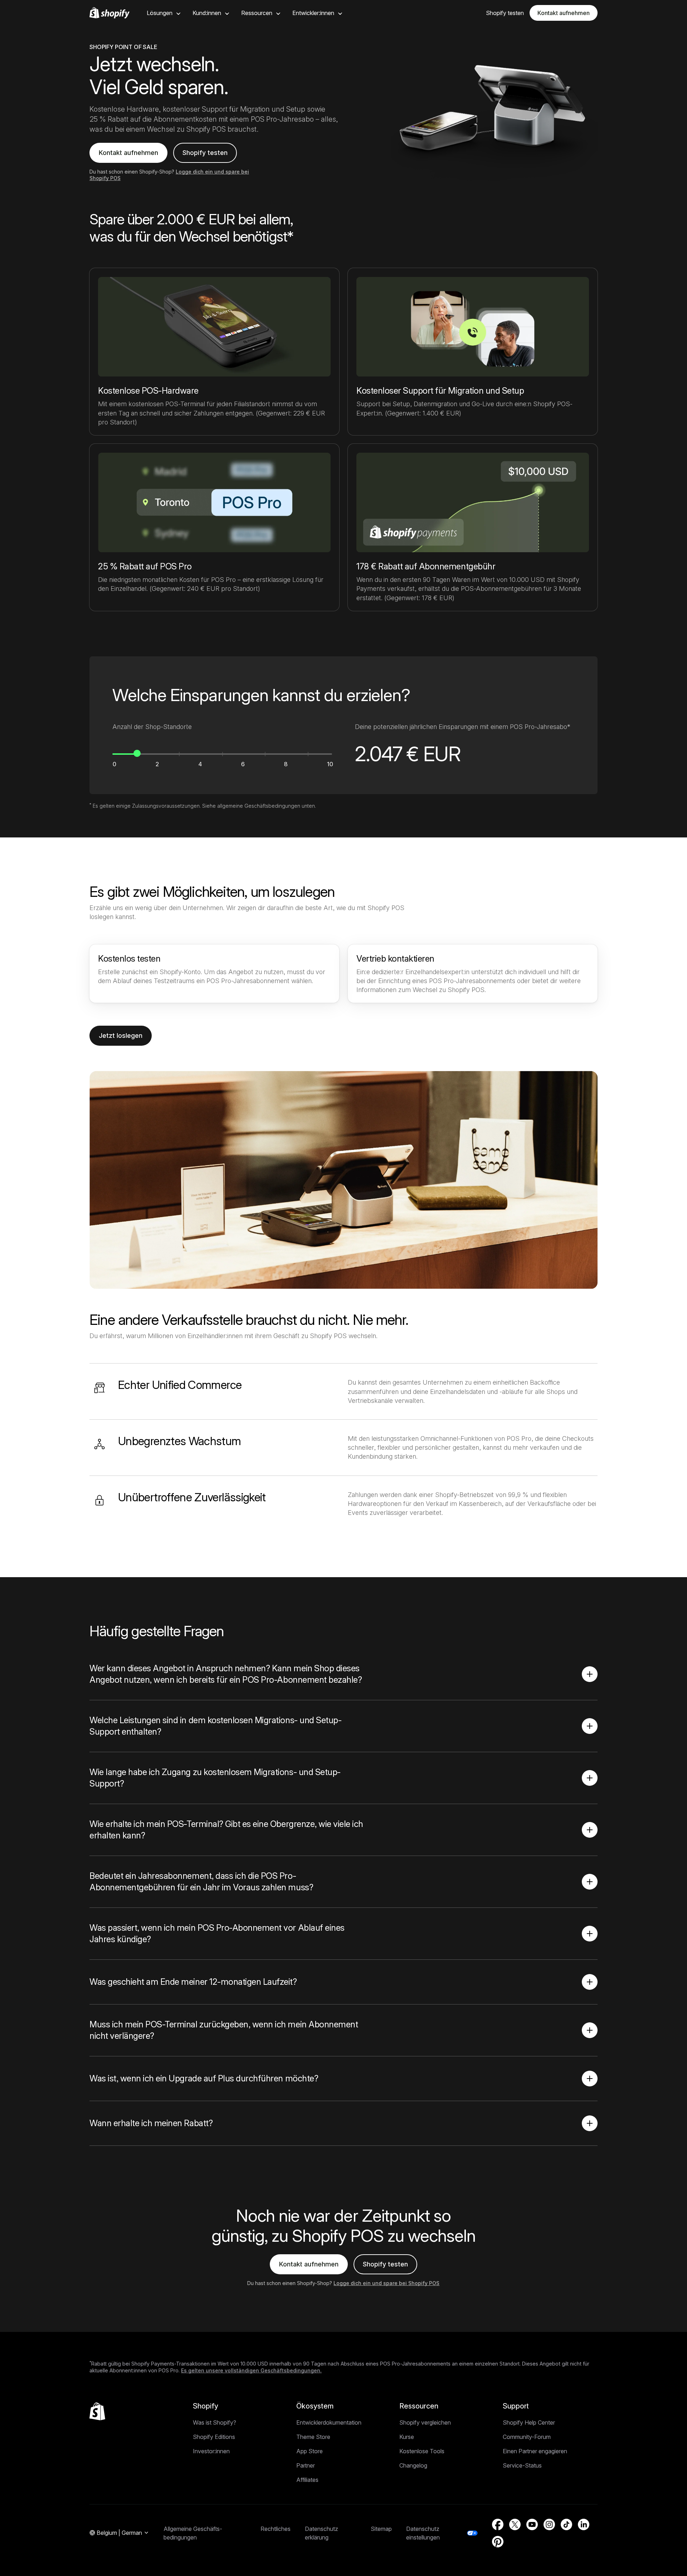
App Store (310, 2451)
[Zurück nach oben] (97, 2411)
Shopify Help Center (529, 2422)
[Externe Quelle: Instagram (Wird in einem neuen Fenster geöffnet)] (549, 2524)
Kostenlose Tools (422, 2451)
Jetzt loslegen (121, 1036)
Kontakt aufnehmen (564, 13)
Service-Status (522, 2465)
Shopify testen (205, 153)
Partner (306, 2465)
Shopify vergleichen (425, 2422)
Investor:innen (211, 2451)
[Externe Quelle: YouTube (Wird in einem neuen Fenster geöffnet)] (532, 2524)
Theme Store (313, 2437)
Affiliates (307, 2480)
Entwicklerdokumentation (329, 2422)
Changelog (413, 2465)
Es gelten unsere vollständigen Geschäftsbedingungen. (251, 2370)
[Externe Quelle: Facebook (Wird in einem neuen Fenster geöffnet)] (498, 2524)
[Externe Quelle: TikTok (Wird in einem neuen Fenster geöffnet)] (566, 2524)
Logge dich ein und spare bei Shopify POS (386, 2283)
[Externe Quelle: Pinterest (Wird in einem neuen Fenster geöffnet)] (498, 2542)
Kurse (407, 2437)
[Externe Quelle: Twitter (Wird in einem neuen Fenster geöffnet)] (515, 2524)
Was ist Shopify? (215, 2422)
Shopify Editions (214, 2437)
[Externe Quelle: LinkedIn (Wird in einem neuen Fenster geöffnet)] (584, 2524)
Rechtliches (276, 2529)
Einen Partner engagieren (535, 2451)
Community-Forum (527, 2437)
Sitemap (381, 2529)
